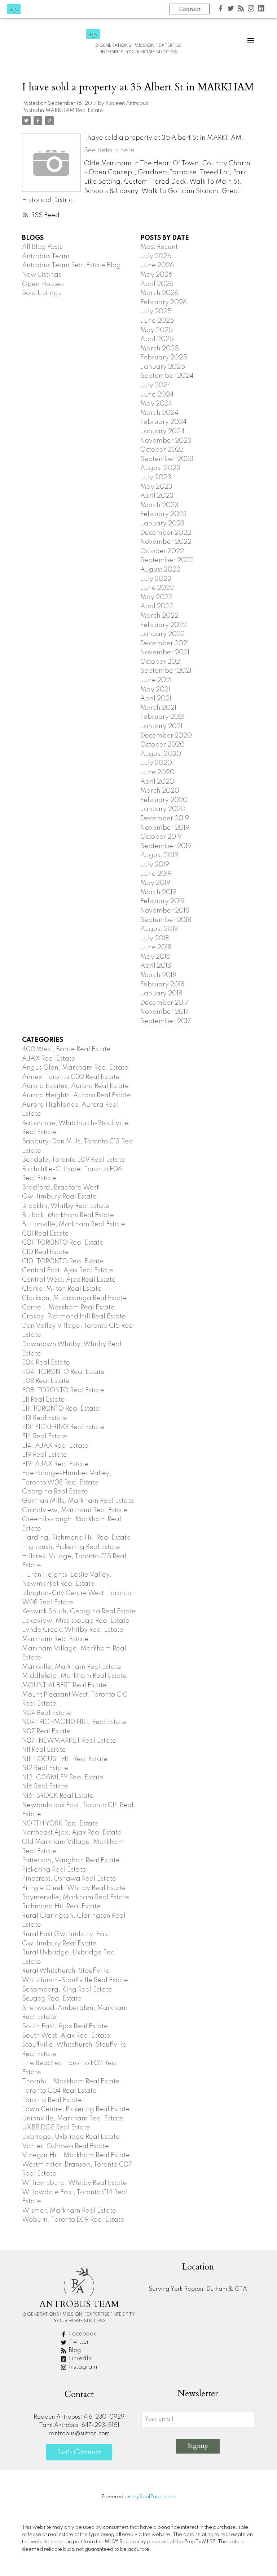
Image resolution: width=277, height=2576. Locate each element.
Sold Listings (41, 293)
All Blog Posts (42, 247)
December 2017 (164, 1003)
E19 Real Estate (45, 1455)
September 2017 (166, 1021)
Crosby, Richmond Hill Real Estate (74, 1317)
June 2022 (157, 588)
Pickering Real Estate (54, 1870)
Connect (190, 9)
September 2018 (166, 920)
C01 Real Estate (45, 1234)
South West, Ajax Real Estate (66, 2036)
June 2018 (156, 947)
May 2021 (155, 690)
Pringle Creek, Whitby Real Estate (74, 1888)
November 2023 (166, 441)
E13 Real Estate (45, 1418)
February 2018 (162, 985)
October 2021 (161, 662)
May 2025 (157, 330)
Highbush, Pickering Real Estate (71, 1547)
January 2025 (163, 367)
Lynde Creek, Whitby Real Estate (73, 1630)
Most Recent (159, 247)
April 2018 (156, 966)
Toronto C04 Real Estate (59, 2091)
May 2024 (156, 404)
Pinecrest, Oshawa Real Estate (69, 1879)
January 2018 (161, 994)
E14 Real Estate (45, 1437)
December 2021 (165, 644)
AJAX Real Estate (49, 1059)
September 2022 (167, 560)
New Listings (42, 275)
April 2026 (157, 284)
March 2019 (158, 892)
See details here (109, 151)
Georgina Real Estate (55, 1492)
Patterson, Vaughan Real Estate (71, 1860)
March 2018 (158, 975)
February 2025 (164, 358)
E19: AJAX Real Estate (55, 1464)
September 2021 (166, 671)
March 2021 (158, 708)
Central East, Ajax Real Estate (68, 1271)
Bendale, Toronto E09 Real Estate (74, 1160)
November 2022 (166, 542)
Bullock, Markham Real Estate (68, 1215)
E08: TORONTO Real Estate (63, 1390)
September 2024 (167, 376)
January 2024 (162, 431)
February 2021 (162, 717)
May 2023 (156, 487)
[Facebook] (221, 10)
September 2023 (167, 459)
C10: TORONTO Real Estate (63, 1262)
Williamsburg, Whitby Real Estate (74, 2183)
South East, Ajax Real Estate (65, 2026)
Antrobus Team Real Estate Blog (71, 265)
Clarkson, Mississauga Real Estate (74, 1298)
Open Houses (43, 284)
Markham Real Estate (55, 1639)
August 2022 (160, 570)
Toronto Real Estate (52, 2100)
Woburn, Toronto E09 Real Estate (73, 2220)
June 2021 (156, 680)
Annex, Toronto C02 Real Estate (71, 1077)
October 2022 (162, 551)
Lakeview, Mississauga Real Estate (76, 1621)
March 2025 (160, 349)
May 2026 (156, 275)
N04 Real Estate (47, 1713)
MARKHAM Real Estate (74, 111)
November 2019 (165, 828)
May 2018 (155, 957)
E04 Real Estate (46, 1363)
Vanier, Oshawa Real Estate (65, 2146)
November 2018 (165, 911)
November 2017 (165, 1012)
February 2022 (164, 625)
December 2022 (166, 533)
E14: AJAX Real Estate (55, 1446)
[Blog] (241, 10)
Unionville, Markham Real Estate (73, 2119)
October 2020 (162, 745)
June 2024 (157, 395)
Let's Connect (79, 2452)
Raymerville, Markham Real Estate (76, 1898)
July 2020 (156, 763)
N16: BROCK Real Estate (58, 1796)
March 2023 (159, 505)
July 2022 (156, 579)
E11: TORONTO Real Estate (61, 1409)
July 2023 (156, 478)
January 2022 (162, 634)
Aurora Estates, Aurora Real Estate (75, 1086)
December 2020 (166, 736)
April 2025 (157, 339)
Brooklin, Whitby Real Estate (66, 1206)
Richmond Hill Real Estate (61, 1907)
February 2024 (164, 422)
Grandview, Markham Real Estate (75, 1510)
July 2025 (156, 312)
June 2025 (157, 321)
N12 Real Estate (45, 1768)
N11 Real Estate (44, 1750)
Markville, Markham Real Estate (72, 1667)
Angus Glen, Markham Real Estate (75, 1068)
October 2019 (161, 837)
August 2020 (161, 754)
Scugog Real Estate (52, 1999)
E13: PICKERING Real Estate (63, 1427)
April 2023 (157, 496)
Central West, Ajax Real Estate (69, 1280)
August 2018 (159, 929)
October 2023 (162, 450)
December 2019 (165, 819)
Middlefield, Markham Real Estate (74, 1676)
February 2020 (164, 800)
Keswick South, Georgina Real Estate (79, 1612)
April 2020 (157, 782)
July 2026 (156, 256)
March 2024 (159, 413)
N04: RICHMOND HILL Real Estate (74, 1722)
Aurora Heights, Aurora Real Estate (76, 1096)
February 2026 (164, 303)
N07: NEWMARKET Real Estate (69, 1741)
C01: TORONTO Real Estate (63, 1243)
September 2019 (166, 846)
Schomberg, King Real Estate (67, 1990)
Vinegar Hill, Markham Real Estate (76, 2155)
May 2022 (156, 597)
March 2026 (159, 293)
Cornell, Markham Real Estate (68, 1308)
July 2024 (156, 385)
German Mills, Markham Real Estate (78, 1501)
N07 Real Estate (46, 1731)
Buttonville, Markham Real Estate (74, 1224)
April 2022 (157, 606)
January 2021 (161, 726)
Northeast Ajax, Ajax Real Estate (72, 1833)
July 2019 (155, 865)
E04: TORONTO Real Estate (63, 1372)
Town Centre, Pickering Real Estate (76, 2109)
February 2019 (162, 901)
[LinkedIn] (261, 10)
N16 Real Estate (45, 1787)
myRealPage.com (153, 2497)
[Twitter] (231, 10)
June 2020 (157, 772)
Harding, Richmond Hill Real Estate (76, 1538)
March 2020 (160, 791)
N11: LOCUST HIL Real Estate (65, 1759)
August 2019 (159, 855)
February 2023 (164, 514)
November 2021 (165, 653)
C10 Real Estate (45, 1252)
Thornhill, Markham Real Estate (71, 2082)
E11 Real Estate (43, 1400)
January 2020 (163, 809)
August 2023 (160, 468)
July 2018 (155, 938)
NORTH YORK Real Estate (60, 1824)
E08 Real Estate (46, 1381)
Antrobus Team (46, 256)
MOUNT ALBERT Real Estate (64, 1685)
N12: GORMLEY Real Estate (63, 1778)
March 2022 (159, 616)
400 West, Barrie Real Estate (66, 1049)
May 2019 (155, 883)
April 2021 (156, 699)
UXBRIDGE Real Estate (56, 2128)
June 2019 (156, 874)
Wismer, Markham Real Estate (69, 2211)
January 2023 (162, 524)
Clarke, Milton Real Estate (62, 1289)
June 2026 (157, 265)
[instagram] (251, 10)
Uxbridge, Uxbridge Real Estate (71, 2137)
